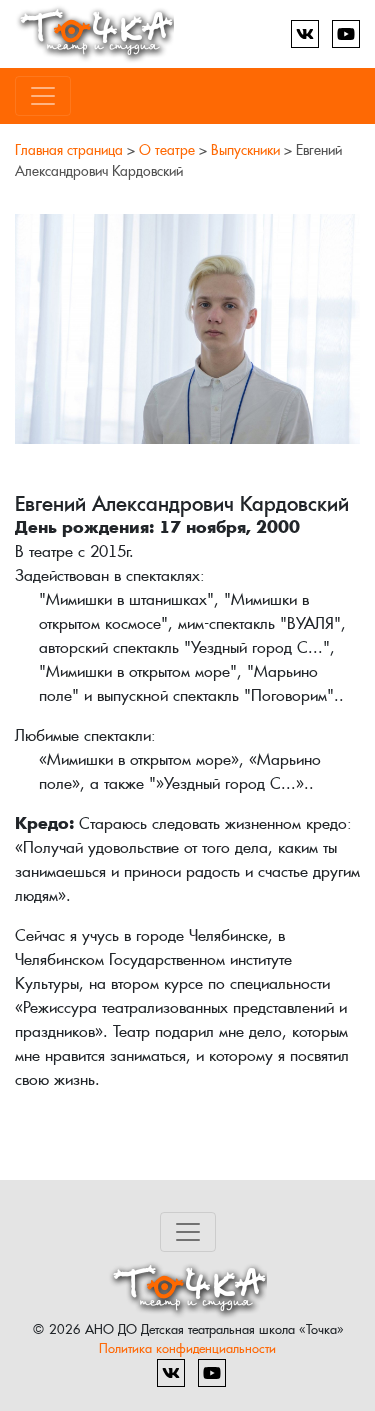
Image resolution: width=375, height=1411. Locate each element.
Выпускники (245, 150)
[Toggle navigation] (43, 96)
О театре (167, 150)
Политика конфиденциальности (187, 1348)
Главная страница (69, 150)
